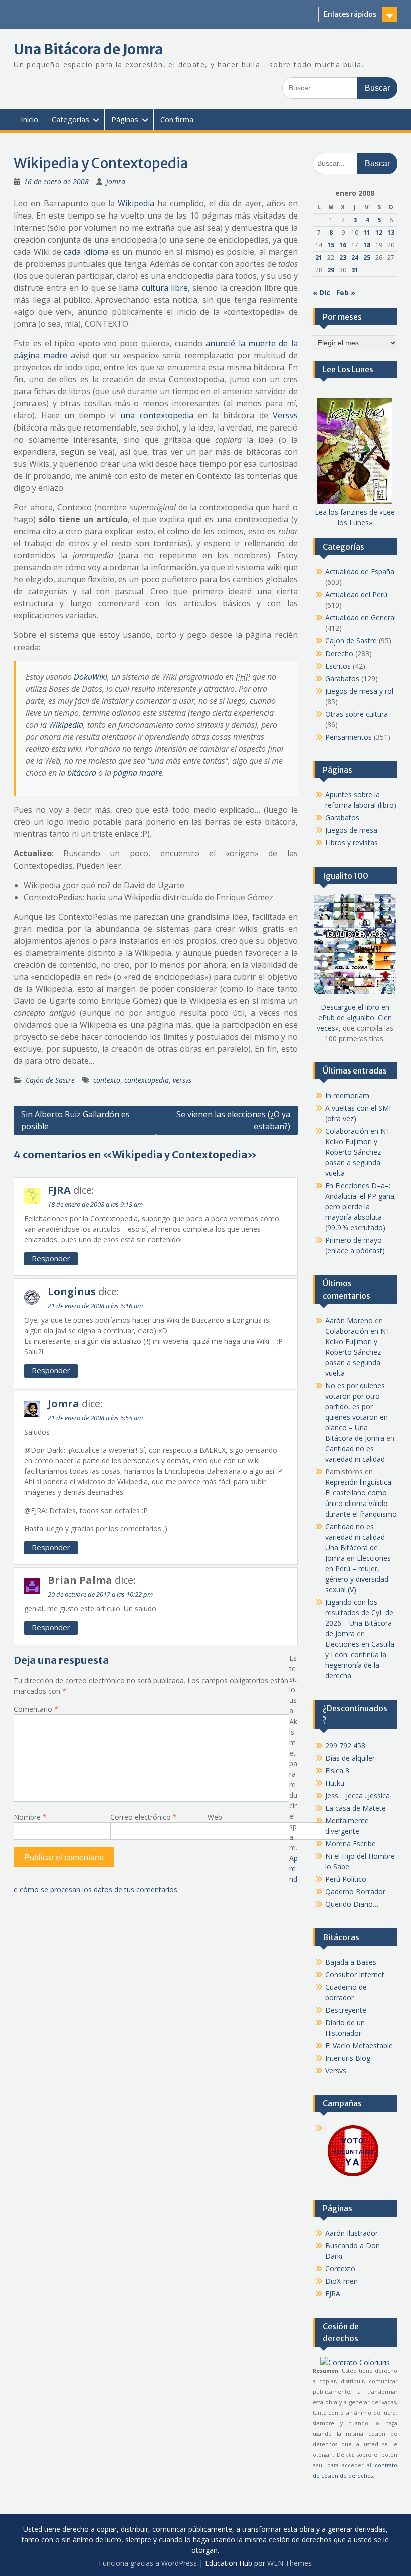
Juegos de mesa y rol (359, 691)
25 (367, 257)
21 (319, 257)
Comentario (36, 1709)
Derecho (339, 653)
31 (355, 270)
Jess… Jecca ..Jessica (358, 1795)
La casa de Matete (356, 1808)
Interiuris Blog (348, 2058)
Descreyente (346, 2010)
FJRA (59, 1190)
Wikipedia (136, 203)
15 (331, 245)
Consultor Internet (355, 1974)
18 (367, 245)
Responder (51, 1258)
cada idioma (86, 252)
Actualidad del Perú (356, 595)
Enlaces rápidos (350, 14)
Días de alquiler (350, 1758)
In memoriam (347, 1095)
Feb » (346, 292)
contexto (107, 1080)
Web (215, 1817)
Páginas (125, 119)
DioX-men (342, 2281)
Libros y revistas (352, 843)
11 (367, 232)
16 (343, 245)
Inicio (29, 119)
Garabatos (342, 678)
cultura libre (165, 288)
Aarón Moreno (349, 1320)
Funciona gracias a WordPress (148, 2563)
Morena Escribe (351, 1844)
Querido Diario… (352, 1904)
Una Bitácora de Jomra (88, 49)
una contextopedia (157, 415)
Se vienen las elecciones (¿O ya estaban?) (233, 1120)
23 (343, 257)
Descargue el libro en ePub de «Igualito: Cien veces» (354, 1018)
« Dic (322, 292)
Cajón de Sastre (50, 1080)
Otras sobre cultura (357, 714)
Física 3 (337, 1770)
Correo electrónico (144, 1817)
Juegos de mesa (351, 830)
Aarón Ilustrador (352, 2233)
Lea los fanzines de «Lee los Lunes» (355, 517)
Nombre (30, 1817)
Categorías (70, 119)
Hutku (335, 1783)
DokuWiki (90, 677)
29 (331, 270)
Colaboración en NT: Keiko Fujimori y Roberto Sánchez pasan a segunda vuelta (359, 1152)
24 (355, 257)
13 (391, 232)
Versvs (285, 415)
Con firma (177, 119)
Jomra (116, 182)
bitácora (82, 773)
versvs (182, 1080)
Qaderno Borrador (355, 1892)
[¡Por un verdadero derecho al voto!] (353, 2175)
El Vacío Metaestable (359, 2046)
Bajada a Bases (351, 1962)
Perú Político (346, 1879)
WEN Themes (289, 2563)
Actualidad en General (361, 618)
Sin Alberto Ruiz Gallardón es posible (75, 1120)
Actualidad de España (360, 572)
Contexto (340, 2269)
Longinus (72, 1291)
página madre (138, 773)
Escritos (338, 666)
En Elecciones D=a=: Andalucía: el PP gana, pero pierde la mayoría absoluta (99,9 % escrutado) (361, 1207)
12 (379, 232)
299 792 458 (345, 1745)
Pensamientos (349, 737)
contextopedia (147, 1080)
